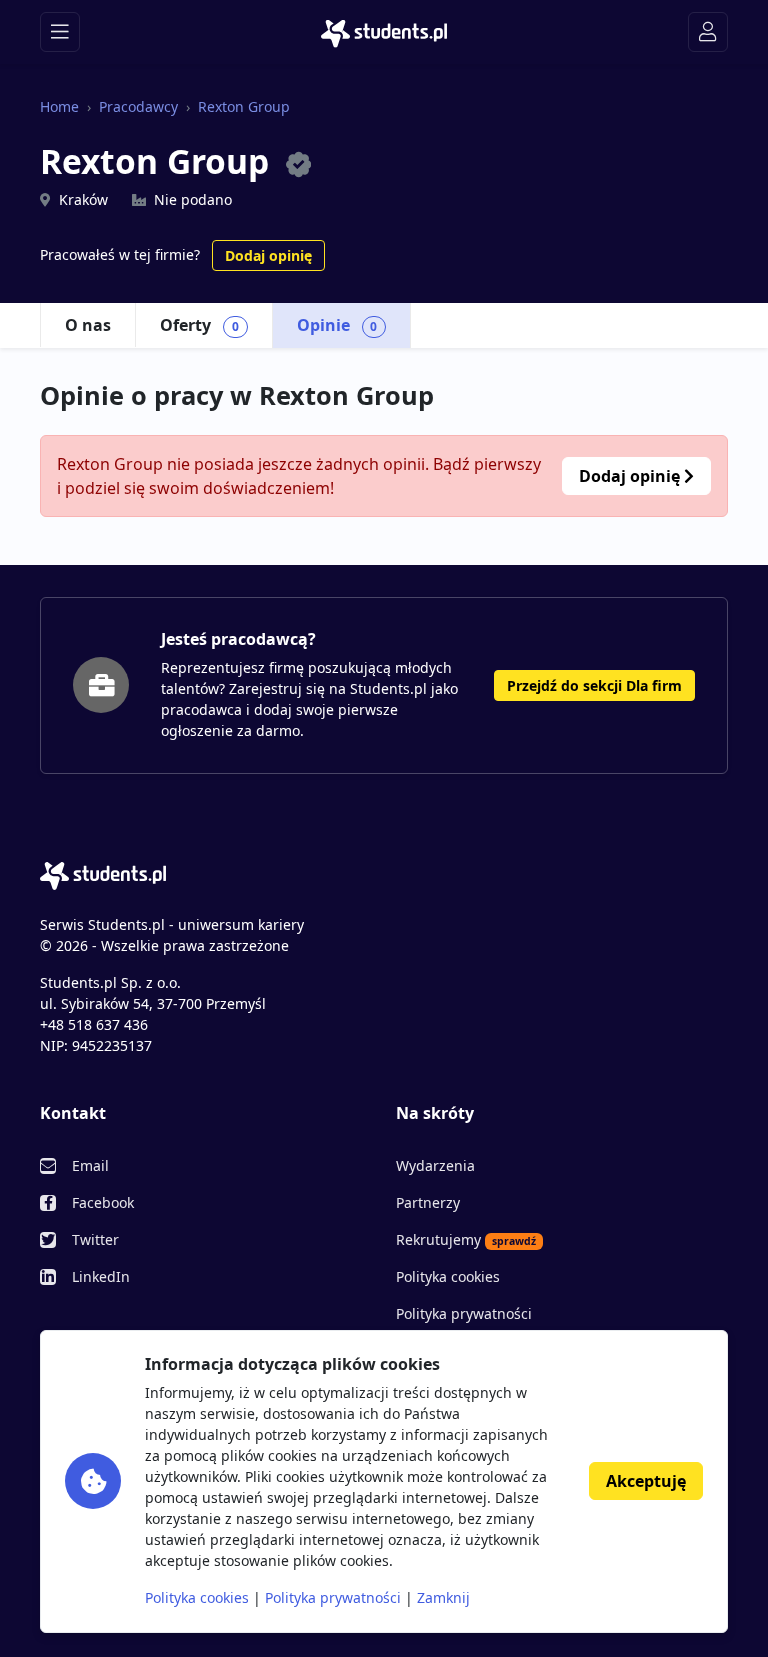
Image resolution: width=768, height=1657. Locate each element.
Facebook (103, 1202)
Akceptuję (646, 1481)
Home (59, 106)
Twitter (95, 1239)
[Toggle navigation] (60, 32)
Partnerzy (428, 1202)
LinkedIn (101, 1276)
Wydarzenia (435, 1165)
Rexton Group (244, 106)
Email (90, 1165)
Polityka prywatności (464, 1313)
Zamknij (443, 1597)
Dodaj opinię (268, 255)
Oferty (199, 325)
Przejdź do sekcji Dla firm (594, 685)
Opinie (337, 325)
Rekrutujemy (466, 1239)
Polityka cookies (448, 1276)
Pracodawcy (138, 106)
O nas (88, 325)
